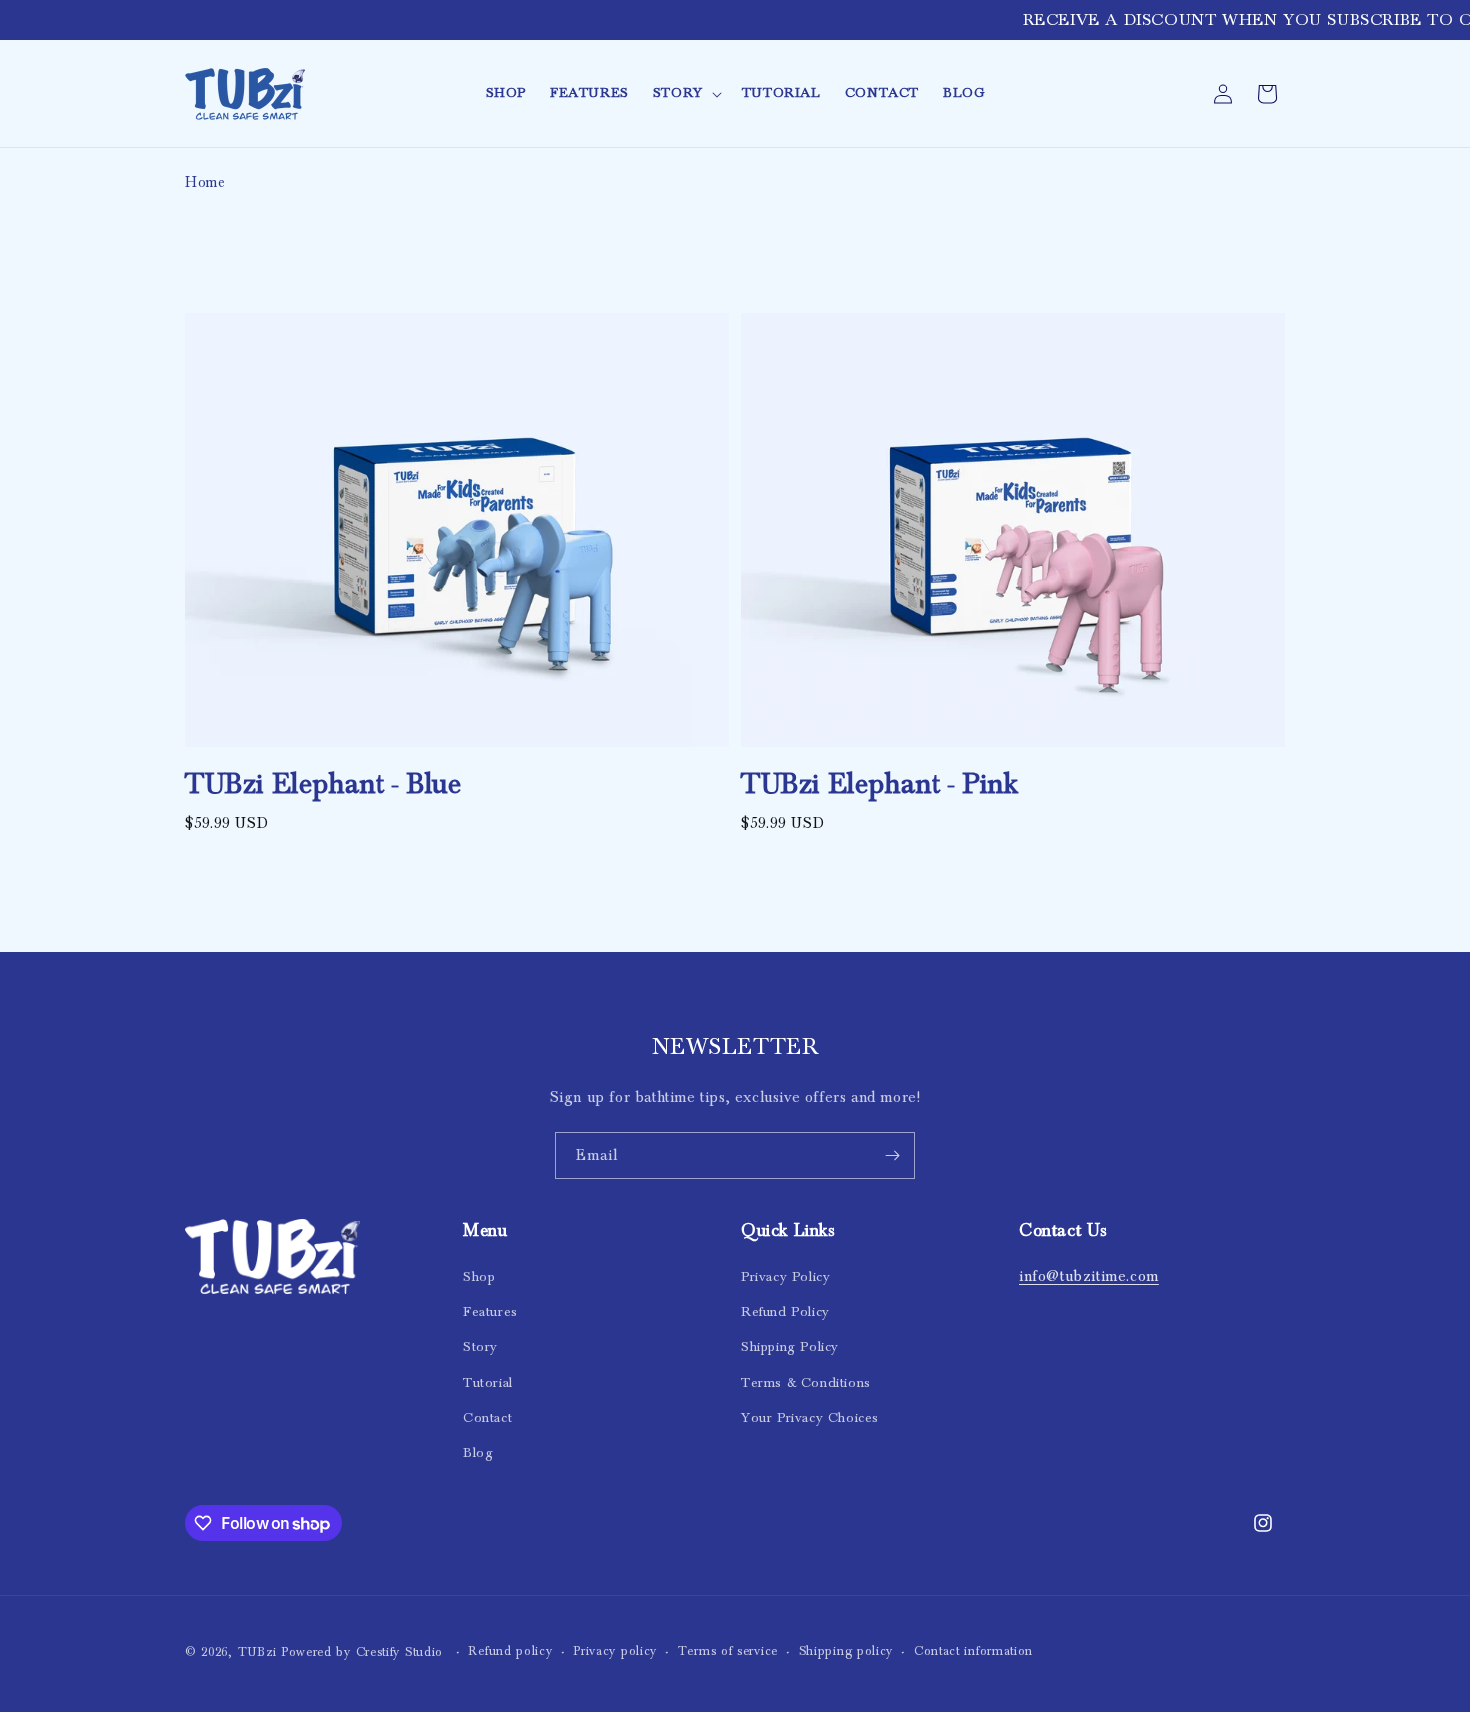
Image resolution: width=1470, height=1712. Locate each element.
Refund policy (510, 1651)
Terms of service (728, 1651)
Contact (487, 1418)
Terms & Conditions (806, 1383)
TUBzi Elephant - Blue (323, 784)
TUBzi (258, 1652)
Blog (478, 1453)
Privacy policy (615, 1651)
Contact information (973, 1651)
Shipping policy (846, 1651)
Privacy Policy (785, 1277)
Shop (479, 1277)
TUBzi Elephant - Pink (880, 784)
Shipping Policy (790, 1347)
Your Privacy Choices (810, 1418)
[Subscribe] (892, 1155)
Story (480, 1347)
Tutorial (488, 1383)
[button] (685, 93)
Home (205, 182)
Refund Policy (785, 1312)
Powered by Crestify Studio (364, 1652)
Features (490, 1312)
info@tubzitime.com (1089, 1276)
